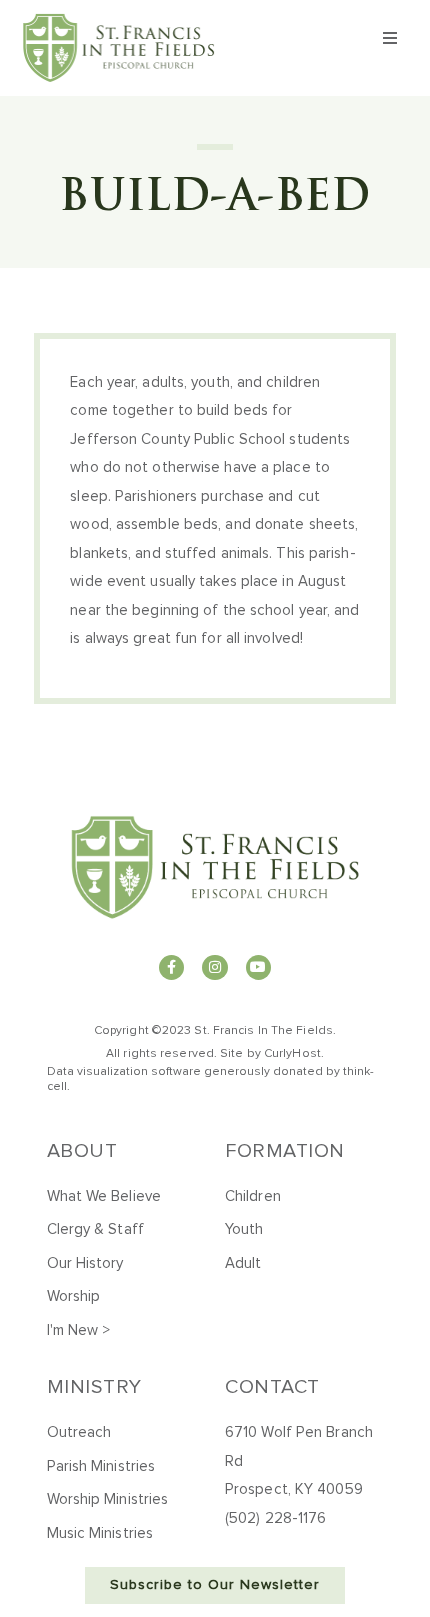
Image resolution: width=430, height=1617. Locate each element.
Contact (272, 1387)
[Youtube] (258, 967)
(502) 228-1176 (275, 1518)
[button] (391, 38)
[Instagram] (214, 967)
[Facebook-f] (171, 967)
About (82, 1151)
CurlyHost (292, 1054)
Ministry (94, 1387)
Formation (285, 1151)
